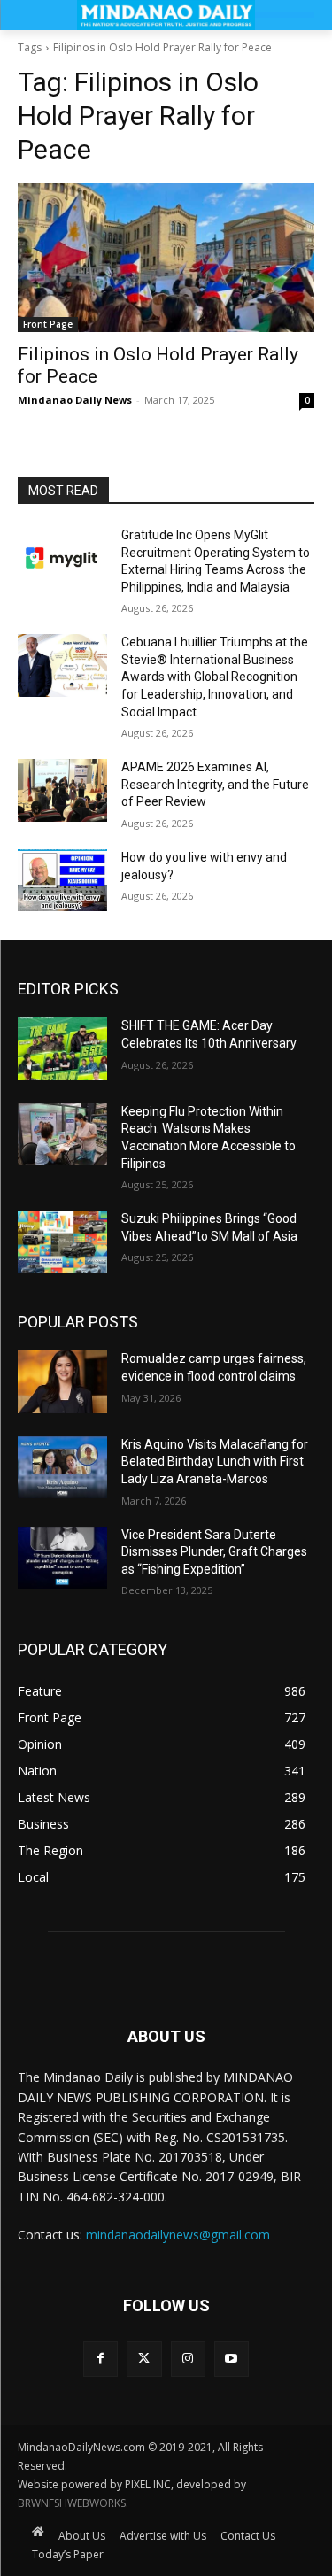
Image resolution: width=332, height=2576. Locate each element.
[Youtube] (232, 2359)
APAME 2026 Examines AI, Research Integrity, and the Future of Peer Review (215, 784)
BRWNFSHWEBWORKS (72, 2503)
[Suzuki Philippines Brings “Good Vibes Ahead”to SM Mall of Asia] (62, 1242)
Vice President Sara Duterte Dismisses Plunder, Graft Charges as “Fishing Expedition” (214, 1552)
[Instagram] (188, 2359)
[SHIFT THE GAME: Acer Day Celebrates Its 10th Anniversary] (62, 1048)
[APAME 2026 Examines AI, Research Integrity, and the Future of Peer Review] (62, 790)
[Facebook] (100, 2359)
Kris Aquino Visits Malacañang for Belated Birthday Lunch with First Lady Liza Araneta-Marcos (215, 1462)
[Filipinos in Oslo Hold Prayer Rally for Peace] (166, 258)
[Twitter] (144, 2359)
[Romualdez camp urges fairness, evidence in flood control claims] (62, 1381)
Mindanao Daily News (75, 400)
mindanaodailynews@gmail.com (178, 2235)
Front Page (48, 324)
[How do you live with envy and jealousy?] (62, 880)
